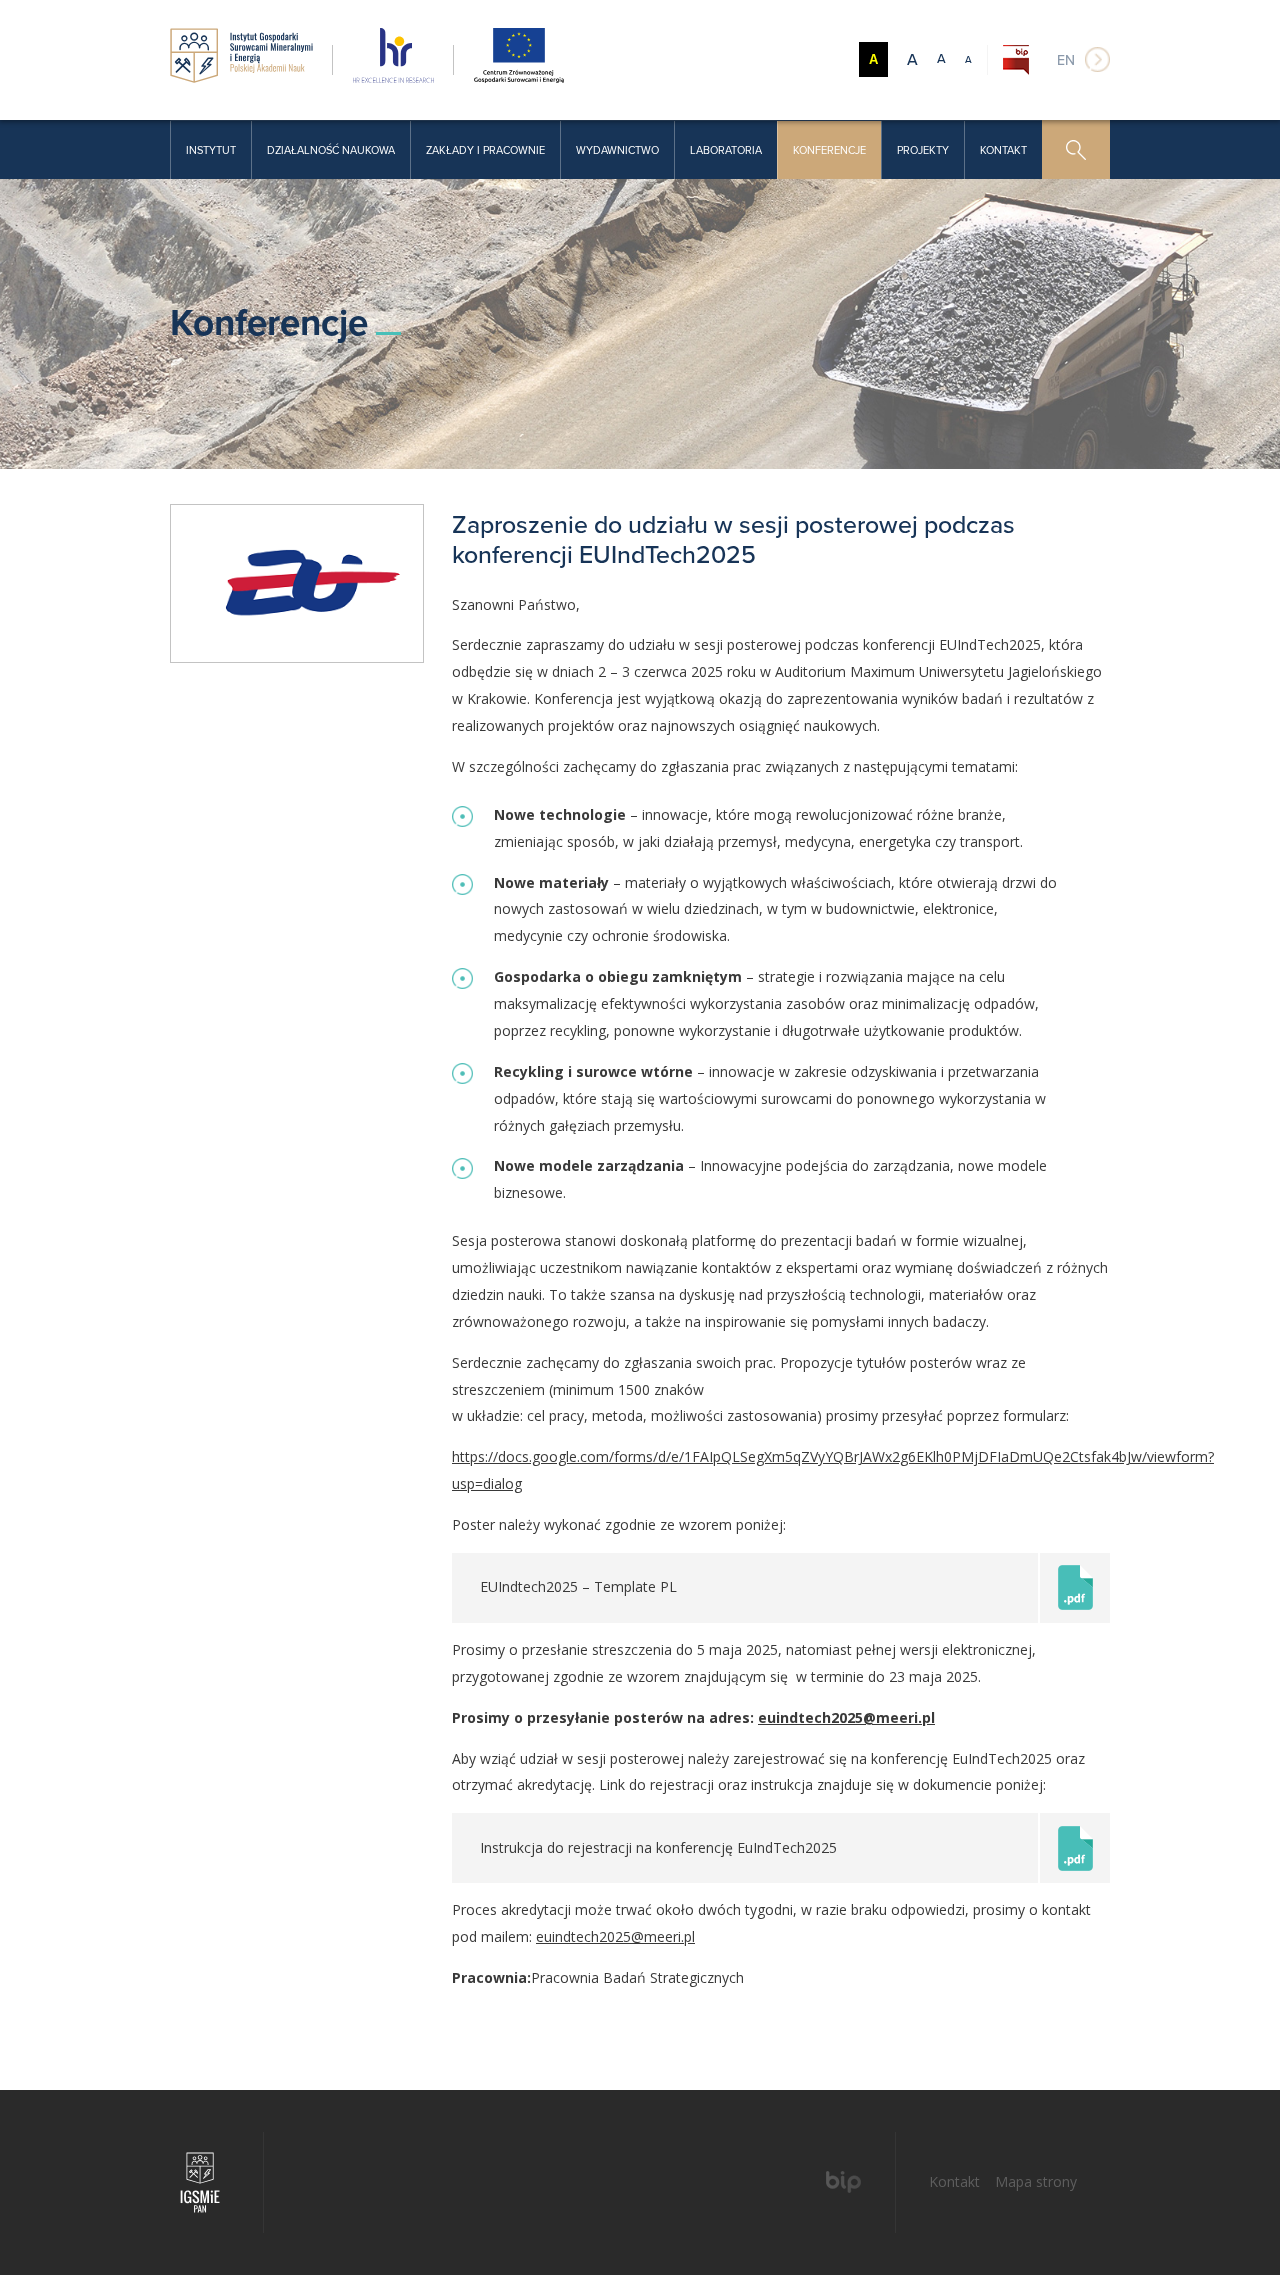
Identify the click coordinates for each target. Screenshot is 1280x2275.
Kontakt (1003, 150)
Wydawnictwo (617, 150)
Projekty (923, 150)
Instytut (211, 150)
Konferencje (829, 150)
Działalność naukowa (331, 150)
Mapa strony (1036, 2181)
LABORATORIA (726, 150)
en (1066, 60)
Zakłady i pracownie (485, 150)
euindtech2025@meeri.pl (846, 1717)
